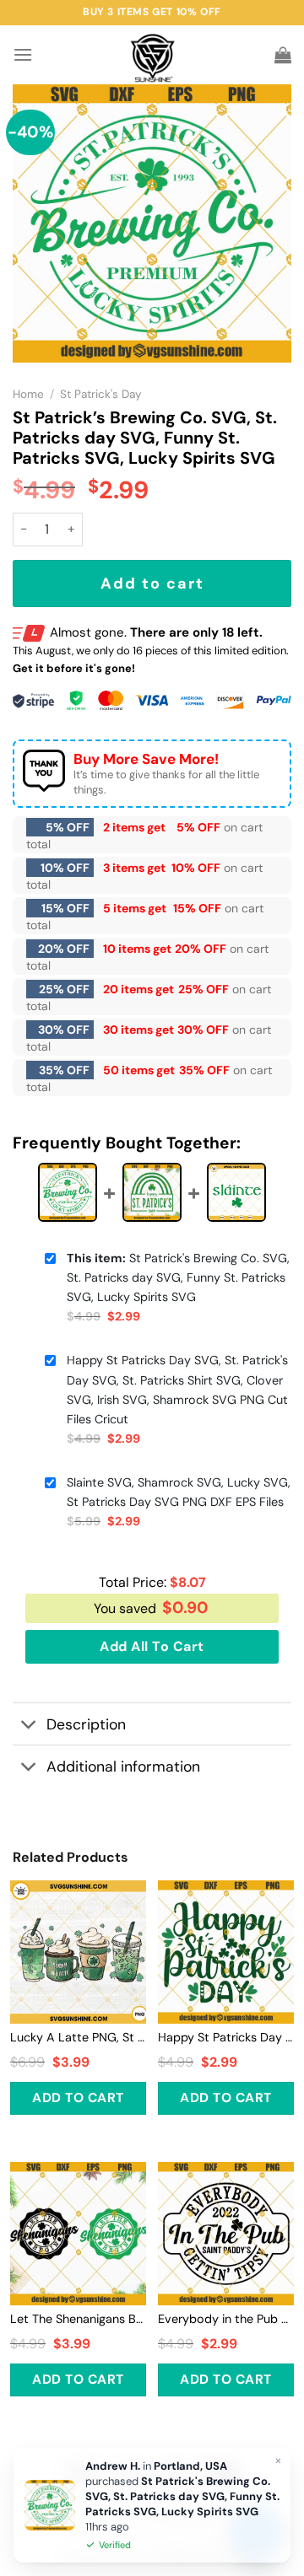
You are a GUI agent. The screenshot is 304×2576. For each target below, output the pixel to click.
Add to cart (152, 583)
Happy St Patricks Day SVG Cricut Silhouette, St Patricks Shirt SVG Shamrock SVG (226, 2037)
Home (28, 394)
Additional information (123, 1767)
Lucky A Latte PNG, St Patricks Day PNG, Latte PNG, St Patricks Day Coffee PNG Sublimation (78, 2037)
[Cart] (283, 55)
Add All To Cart (152, 1646)
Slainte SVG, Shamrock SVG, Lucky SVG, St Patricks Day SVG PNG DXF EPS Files (179, 1492)
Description (86, 1724)
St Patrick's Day (101, 394)
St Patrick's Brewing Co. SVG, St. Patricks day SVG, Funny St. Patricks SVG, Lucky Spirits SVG (178, 1277)
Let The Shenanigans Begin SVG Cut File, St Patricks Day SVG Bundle (78, 2319)
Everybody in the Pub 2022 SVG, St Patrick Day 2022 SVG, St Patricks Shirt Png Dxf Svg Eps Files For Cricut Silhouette (226, 2319)
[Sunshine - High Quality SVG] (152, 55)
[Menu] (23, 54)
